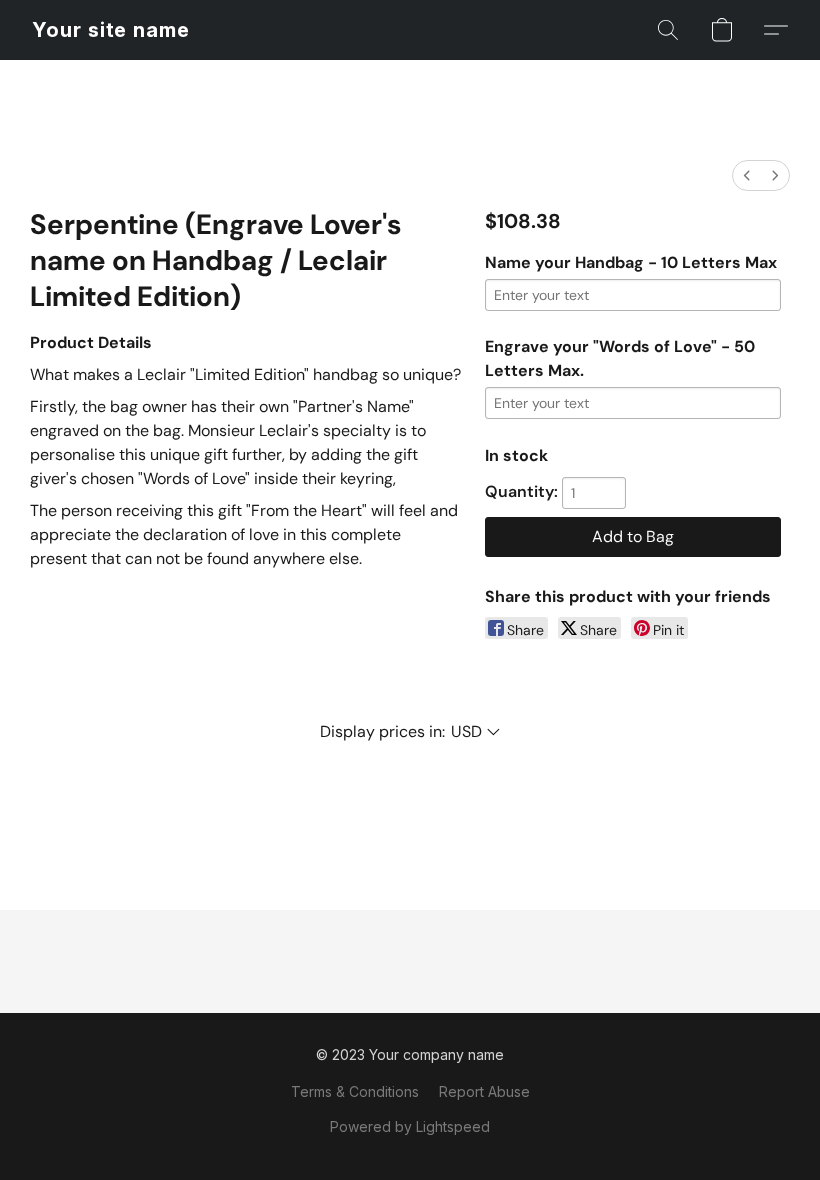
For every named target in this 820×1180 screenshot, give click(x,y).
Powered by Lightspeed (410, 1126)
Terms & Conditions (355, 1091)
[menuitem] (747, 175)
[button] (111, 30)
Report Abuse (484, 1091)
